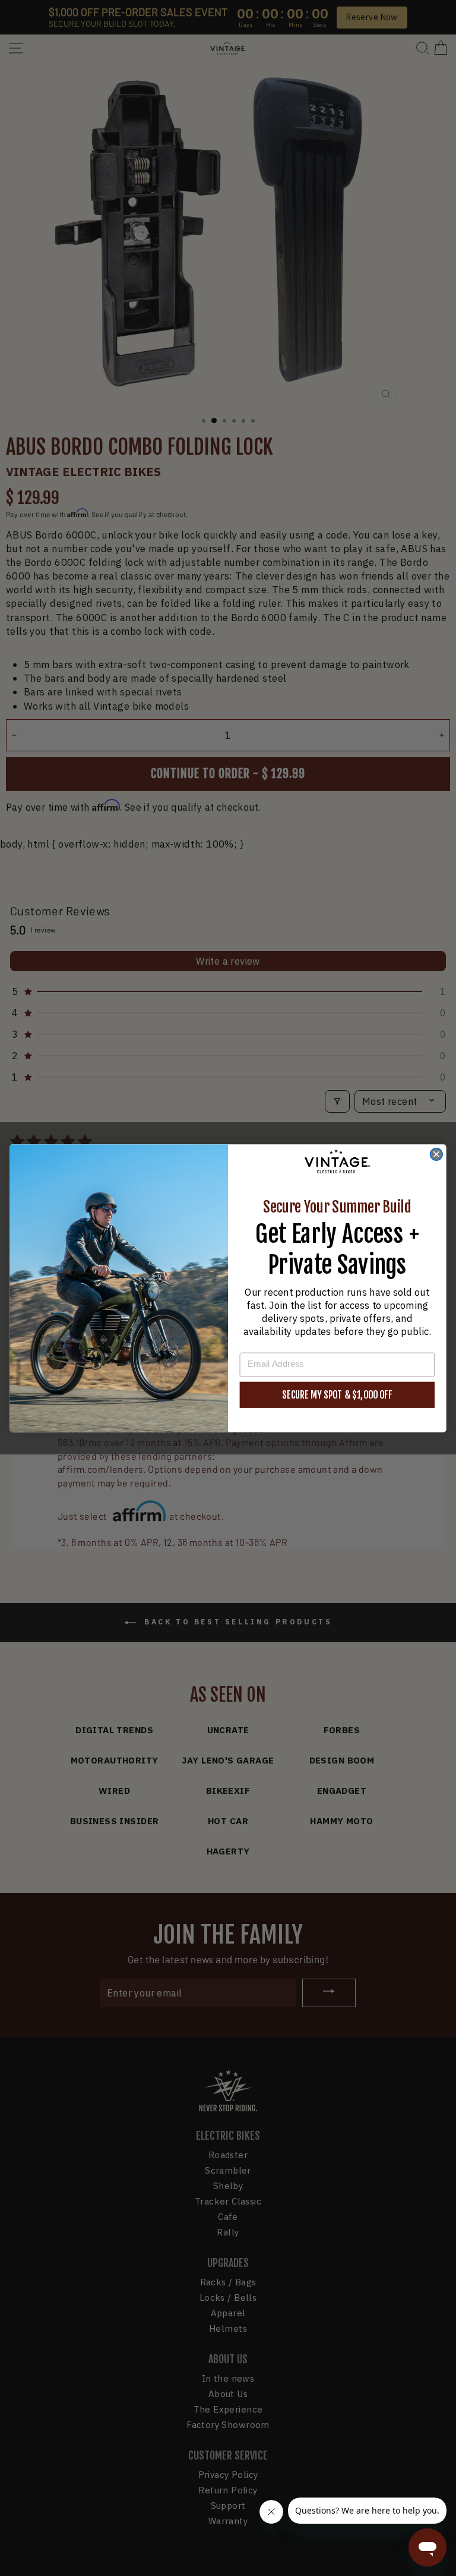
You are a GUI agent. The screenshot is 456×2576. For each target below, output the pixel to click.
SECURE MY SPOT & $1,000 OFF (337, 1394)
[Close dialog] (436, 1154)
